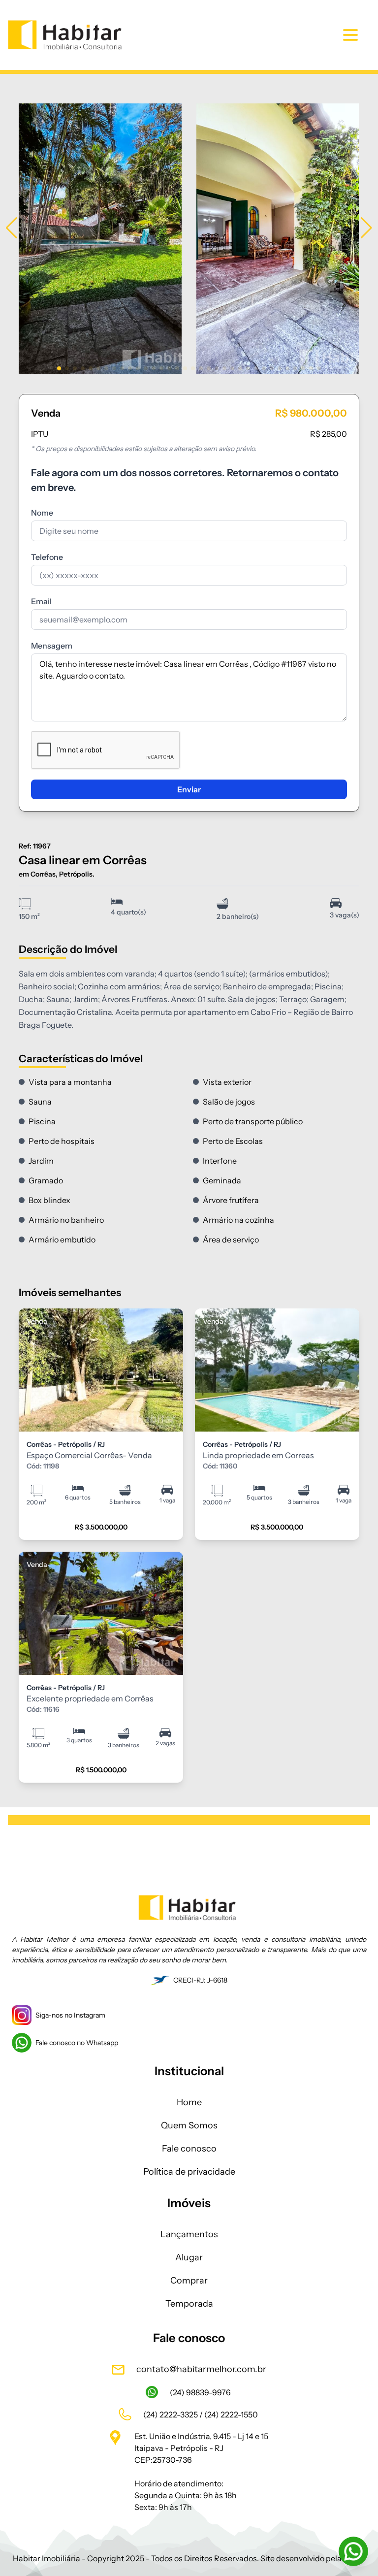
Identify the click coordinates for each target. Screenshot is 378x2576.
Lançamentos (189, 2234)
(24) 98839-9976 (201, 2392)
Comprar (189, 2281)
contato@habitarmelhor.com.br (201, 2369)
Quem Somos (189, 2125)
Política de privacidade (189, 2172)
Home (189, 2102)
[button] (12, 228)
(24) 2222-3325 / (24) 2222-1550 (201, 2414)
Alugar (189, 2257)
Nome (42, 513)
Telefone (47, 557)
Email (41, 601)
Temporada (189, 2304)
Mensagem (52, 646)
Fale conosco (189, 2149)
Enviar (189, 789)
